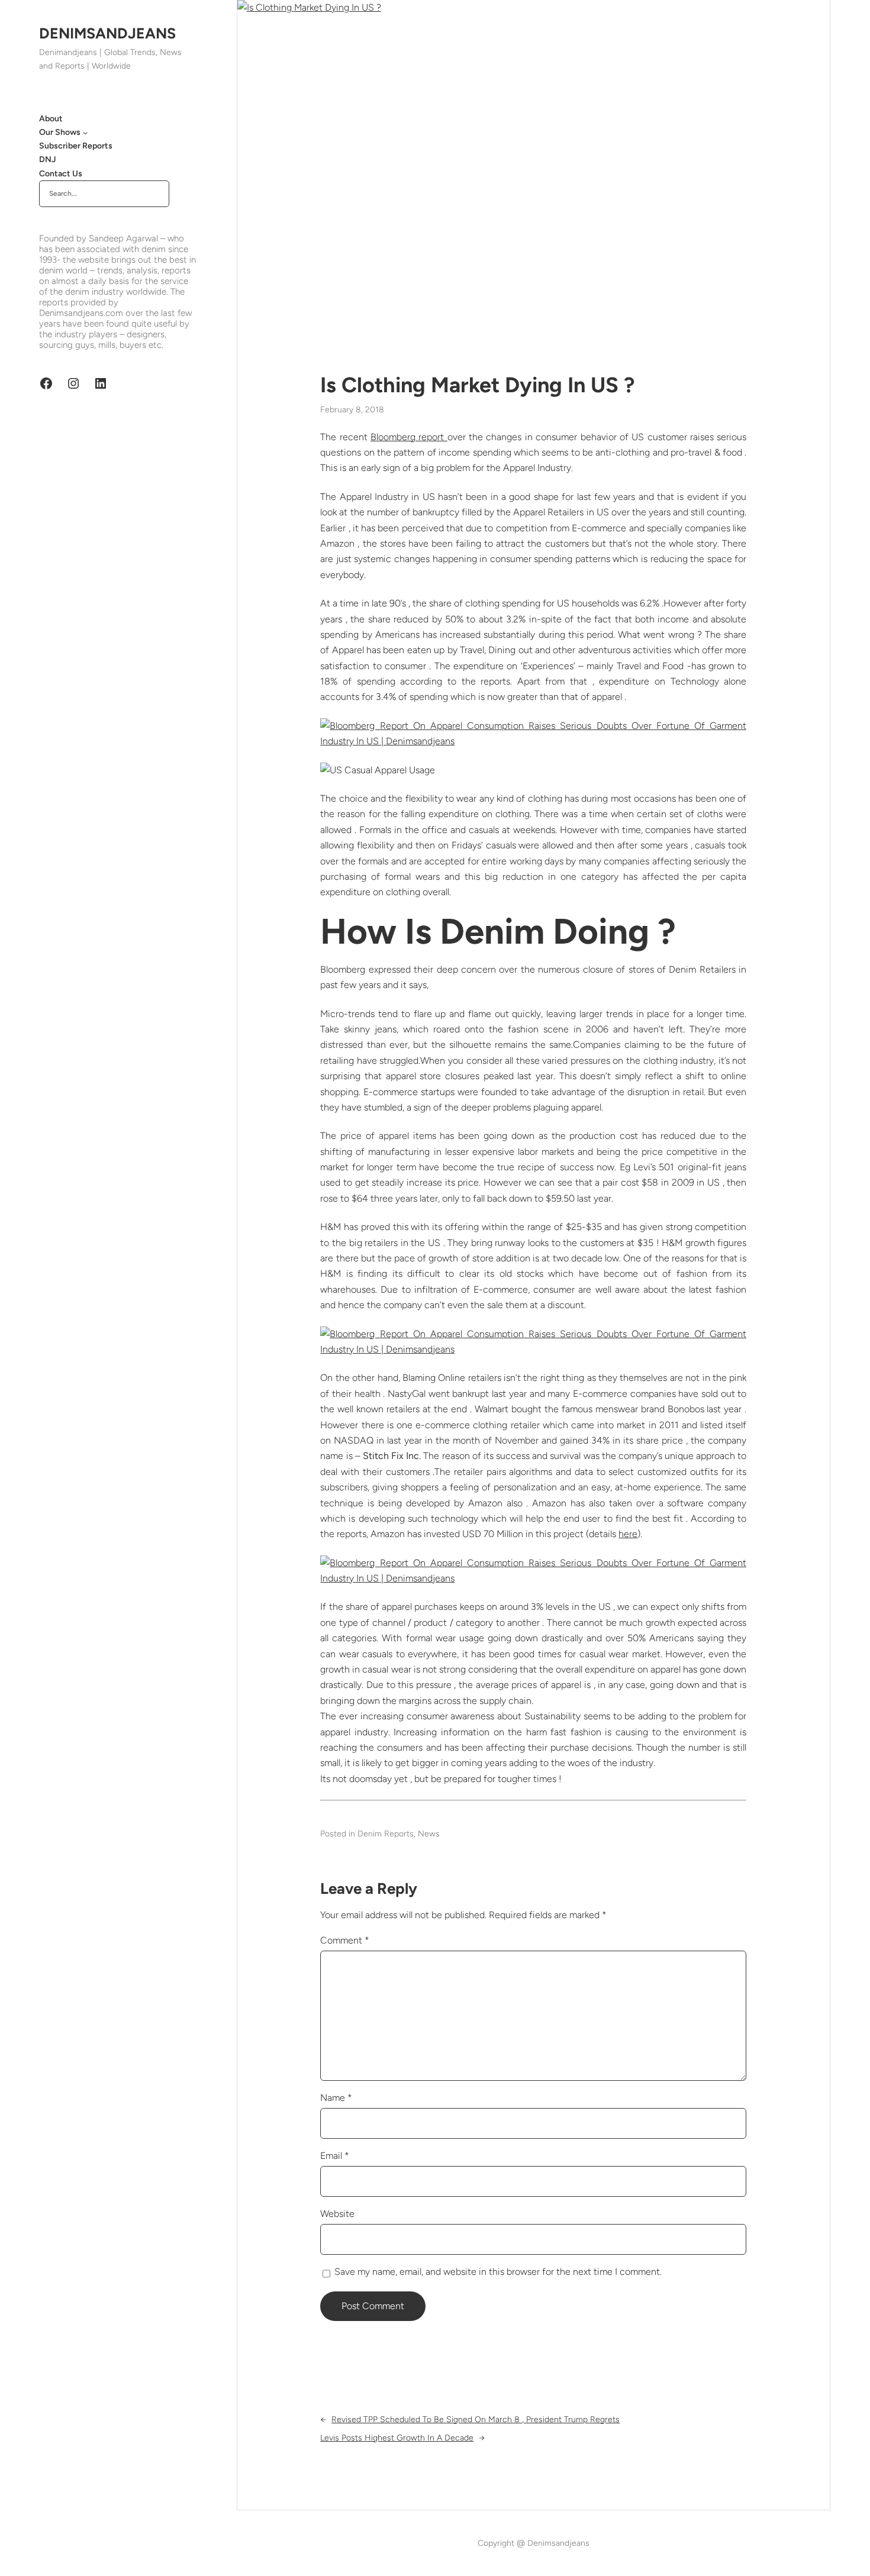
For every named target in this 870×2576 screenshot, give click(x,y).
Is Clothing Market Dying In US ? (477, 385)
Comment (345, 1940)
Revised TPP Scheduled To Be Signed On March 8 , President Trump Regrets (476, 2420)
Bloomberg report (409, 437)
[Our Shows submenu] (85, 133)
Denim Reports (386, 1834)
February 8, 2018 (352, 410)
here (628, 1534)
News (429, 1834)
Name (336, 2098)
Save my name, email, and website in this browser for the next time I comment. (498, 2272)
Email (335, 2156)
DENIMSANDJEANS (107, 33)
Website (337, 2214)
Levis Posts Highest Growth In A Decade (397, 2438)
